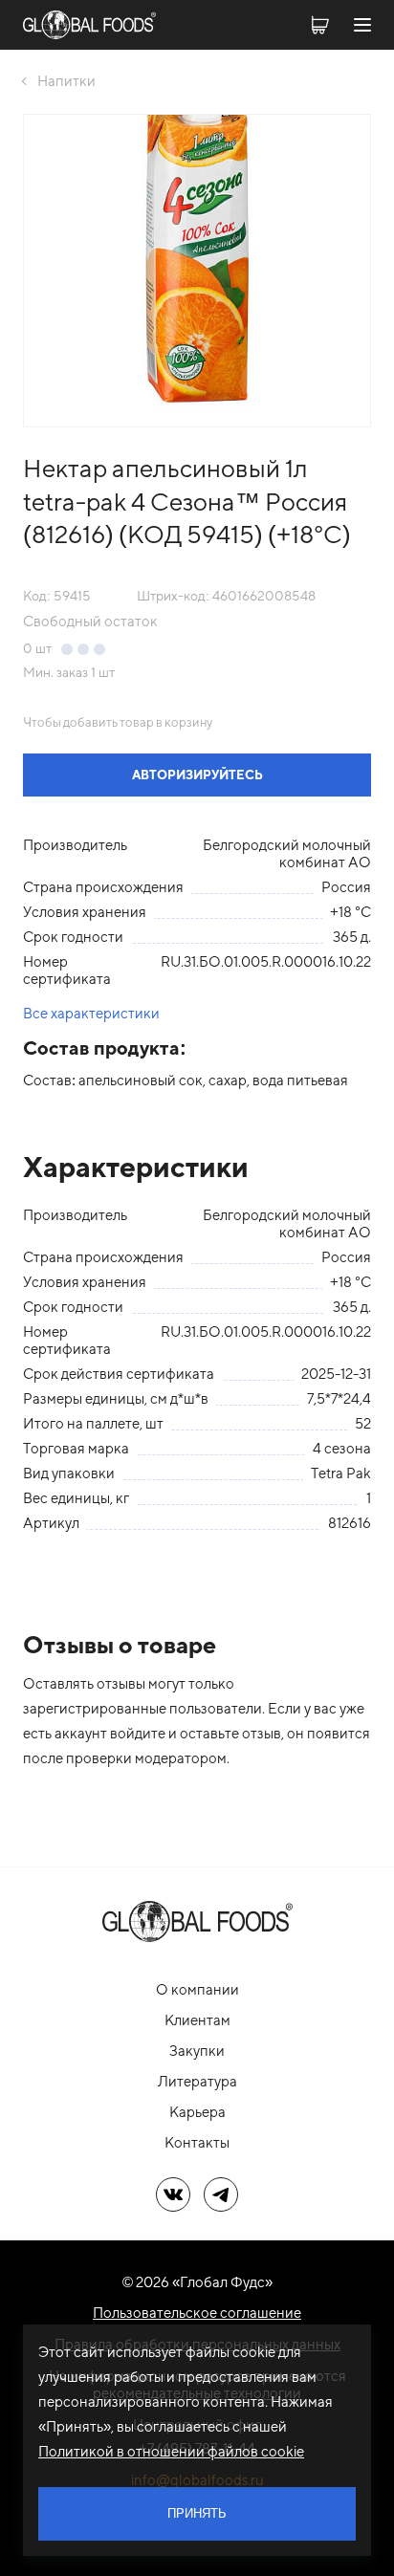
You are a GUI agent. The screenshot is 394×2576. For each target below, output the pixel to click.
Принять (197, 2513)
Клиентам (197, 2020)
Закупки (197, 2051)
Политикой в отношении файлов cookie (171, 2451)
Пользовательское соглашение (197, 2313)
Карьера (197, 2112)
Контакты (197, 2142)
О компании (197, 1989)
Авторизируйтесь (197, 775)
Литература (197, 2081)
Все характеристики (91, 1013)
